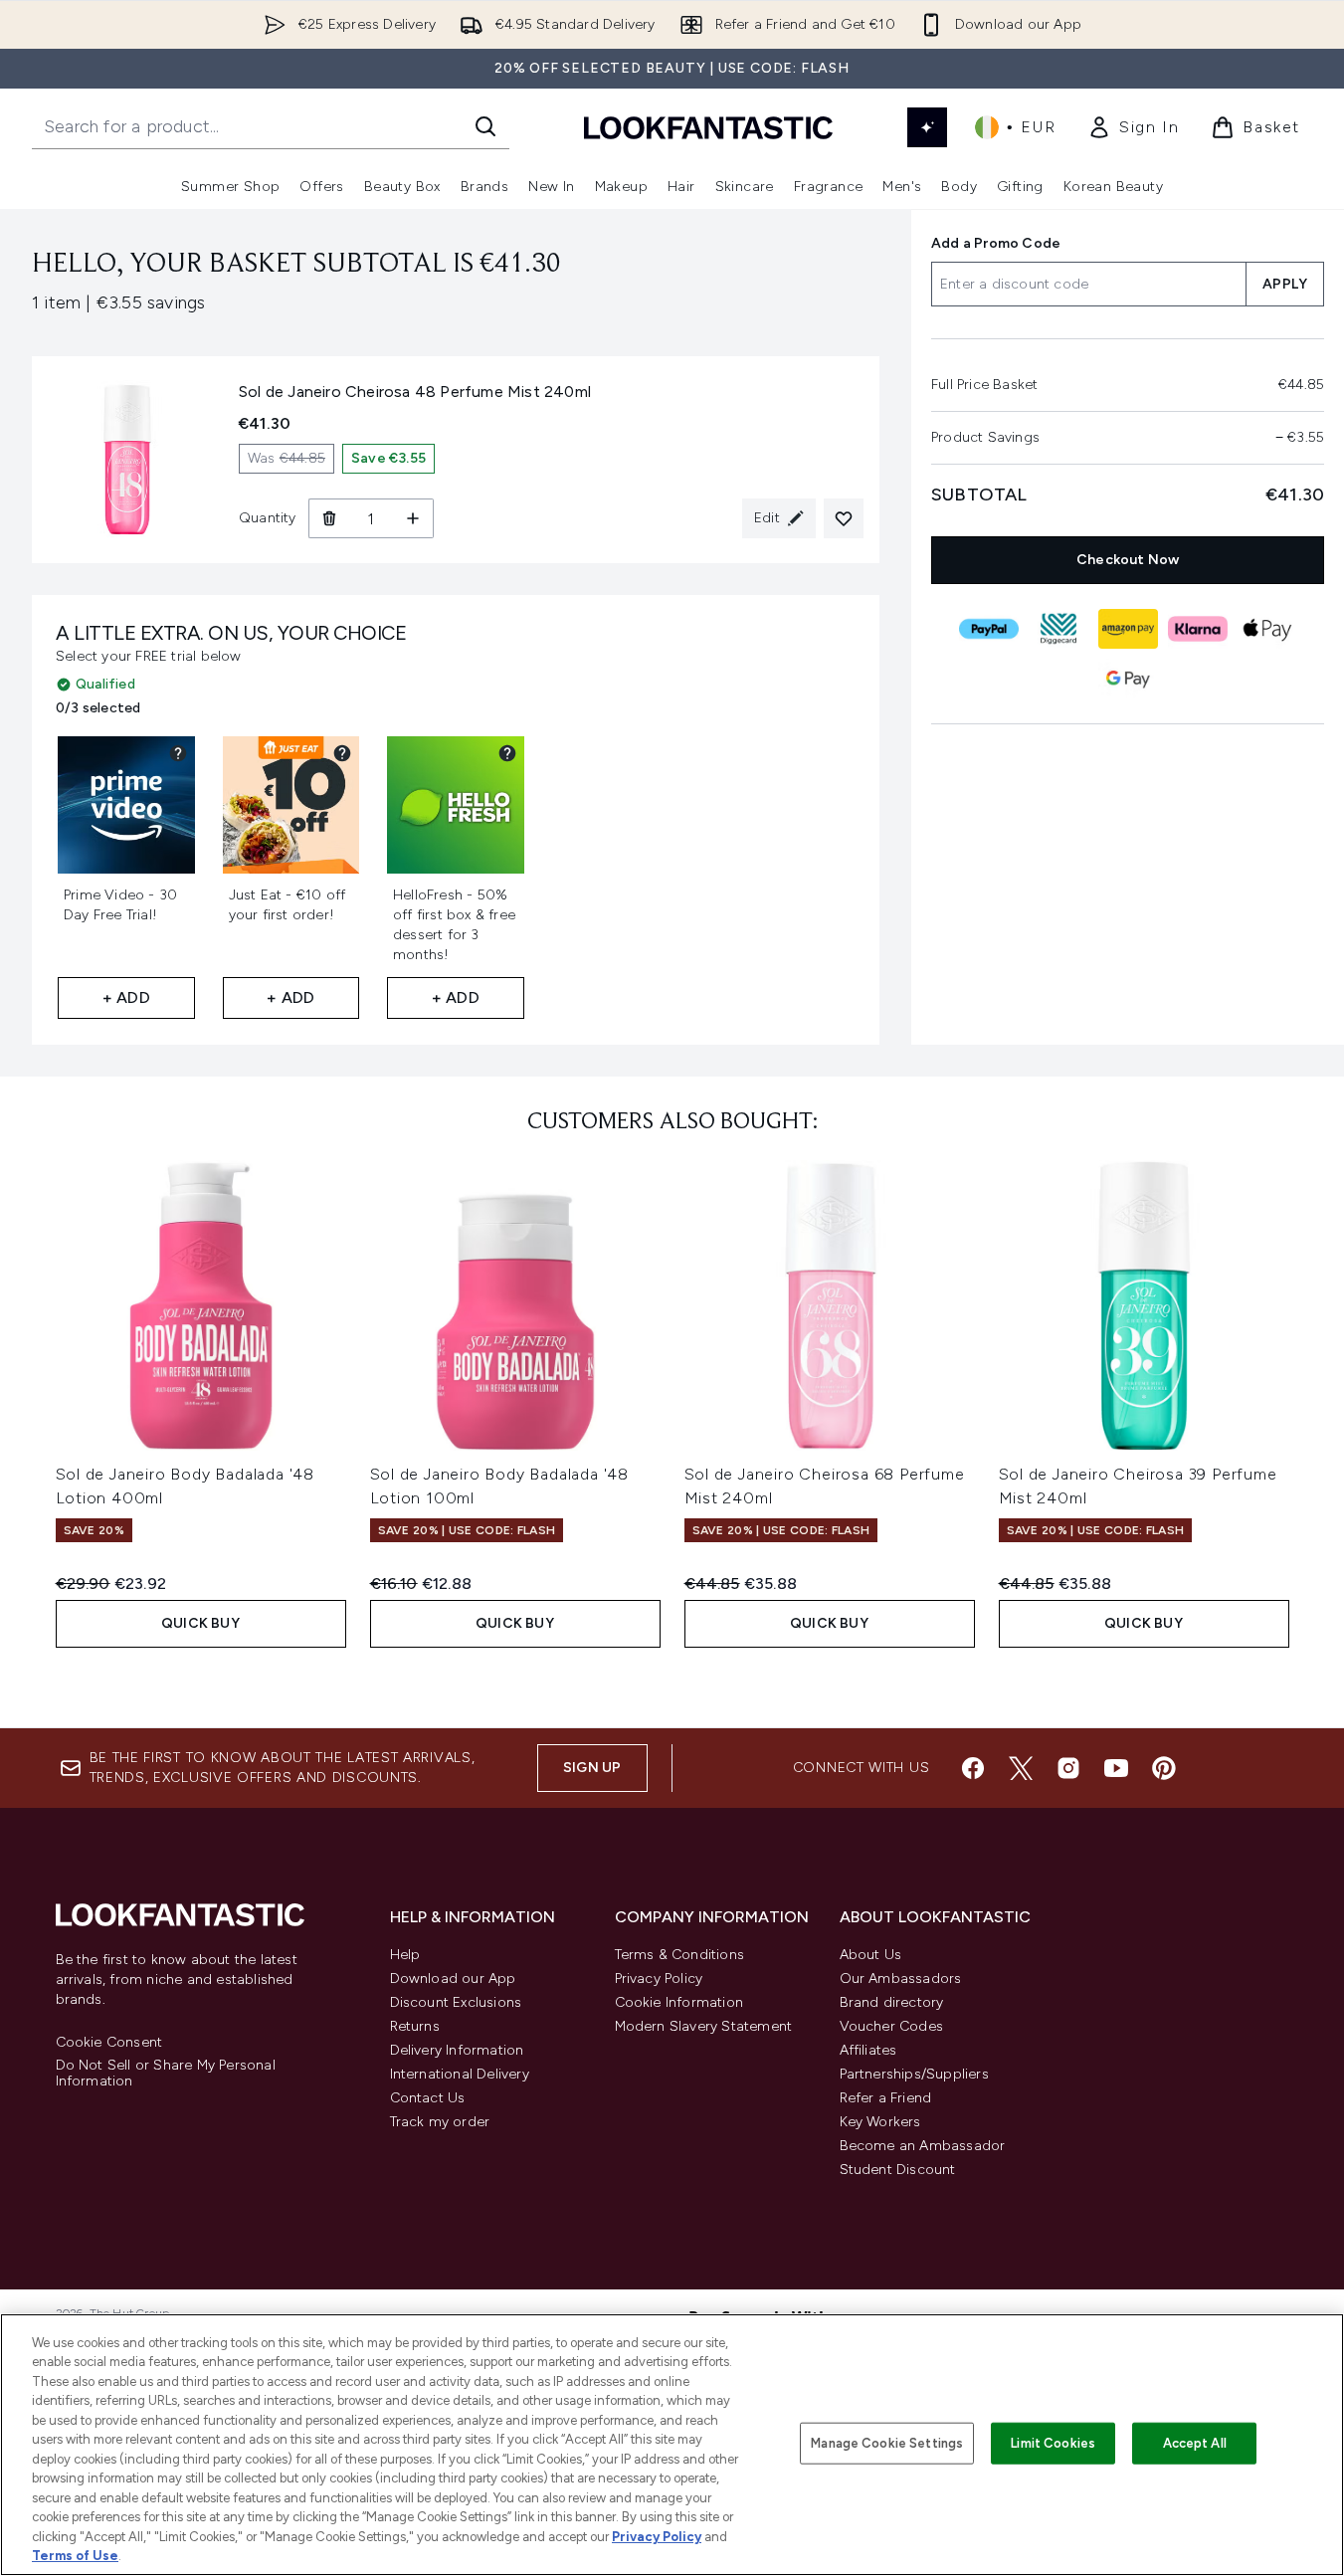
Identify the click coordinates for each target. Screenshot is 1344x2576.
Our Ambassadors (901, 1979)
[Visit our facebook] (973, 1768)
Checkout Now (1128, 560)
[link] (1133, 127)
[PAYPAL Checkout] (988, 629)
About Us (871, 1955)
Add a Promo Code (996, 243)
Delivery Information (457, 2050)
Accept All (1195, 2443)
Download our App (453, 1979)
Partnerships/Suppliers (914, 2074)
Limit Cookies (1053, 2443)
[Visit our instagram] (1068, 1768)
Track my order (440, 2122)
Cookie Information (679, 2002)
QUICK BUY (200, 1623)
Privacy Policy (659, 1979)
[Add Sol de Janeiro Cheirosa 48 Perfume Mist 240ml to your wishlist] (844, 518)
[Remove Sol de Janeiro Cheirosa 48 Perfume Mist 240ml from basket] (329, 518)
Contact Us (428, 2098)
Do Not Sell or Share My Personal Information (166, 2074)
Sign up (592, 1768)
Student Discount (898, 2170)
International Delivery (460, 2074)
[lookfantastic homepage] (708, 127)
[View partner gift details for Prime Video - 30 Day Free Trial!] (178, 753)
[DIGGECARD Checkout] (1057, 629)
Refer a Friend (886, 2098)
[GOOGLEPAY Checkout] (1127, 679)
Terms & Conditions (680, 1955)
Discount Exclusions (456, 2002)
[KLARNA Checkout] (1197, 629)
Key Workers (880, 2122)
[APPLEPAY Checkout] (1266, 629)
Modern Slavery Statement (704, 2026)
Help (405, 1955)
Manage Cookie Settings (887, 2443)
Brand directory (892, 2002)
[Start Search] (485, 126)
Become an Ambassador (923, 2146)
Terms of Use (75, 2556)
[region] (672, 2445)
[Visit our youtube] (1116, 1768)
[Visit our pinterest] (1164, 1768)
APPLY (1285, 284)
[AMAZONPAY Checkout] (1127, 629)
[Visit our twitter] (1021, 1768)
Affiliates (868, 2050)
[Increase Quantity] (413, 518)
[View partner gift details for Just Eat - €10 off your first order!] (342, 753)
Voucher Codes (892, 2026)
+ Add (126, 997)
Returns (415, 2026)
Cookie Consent (109, 2043)
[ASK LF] (927, 127)
